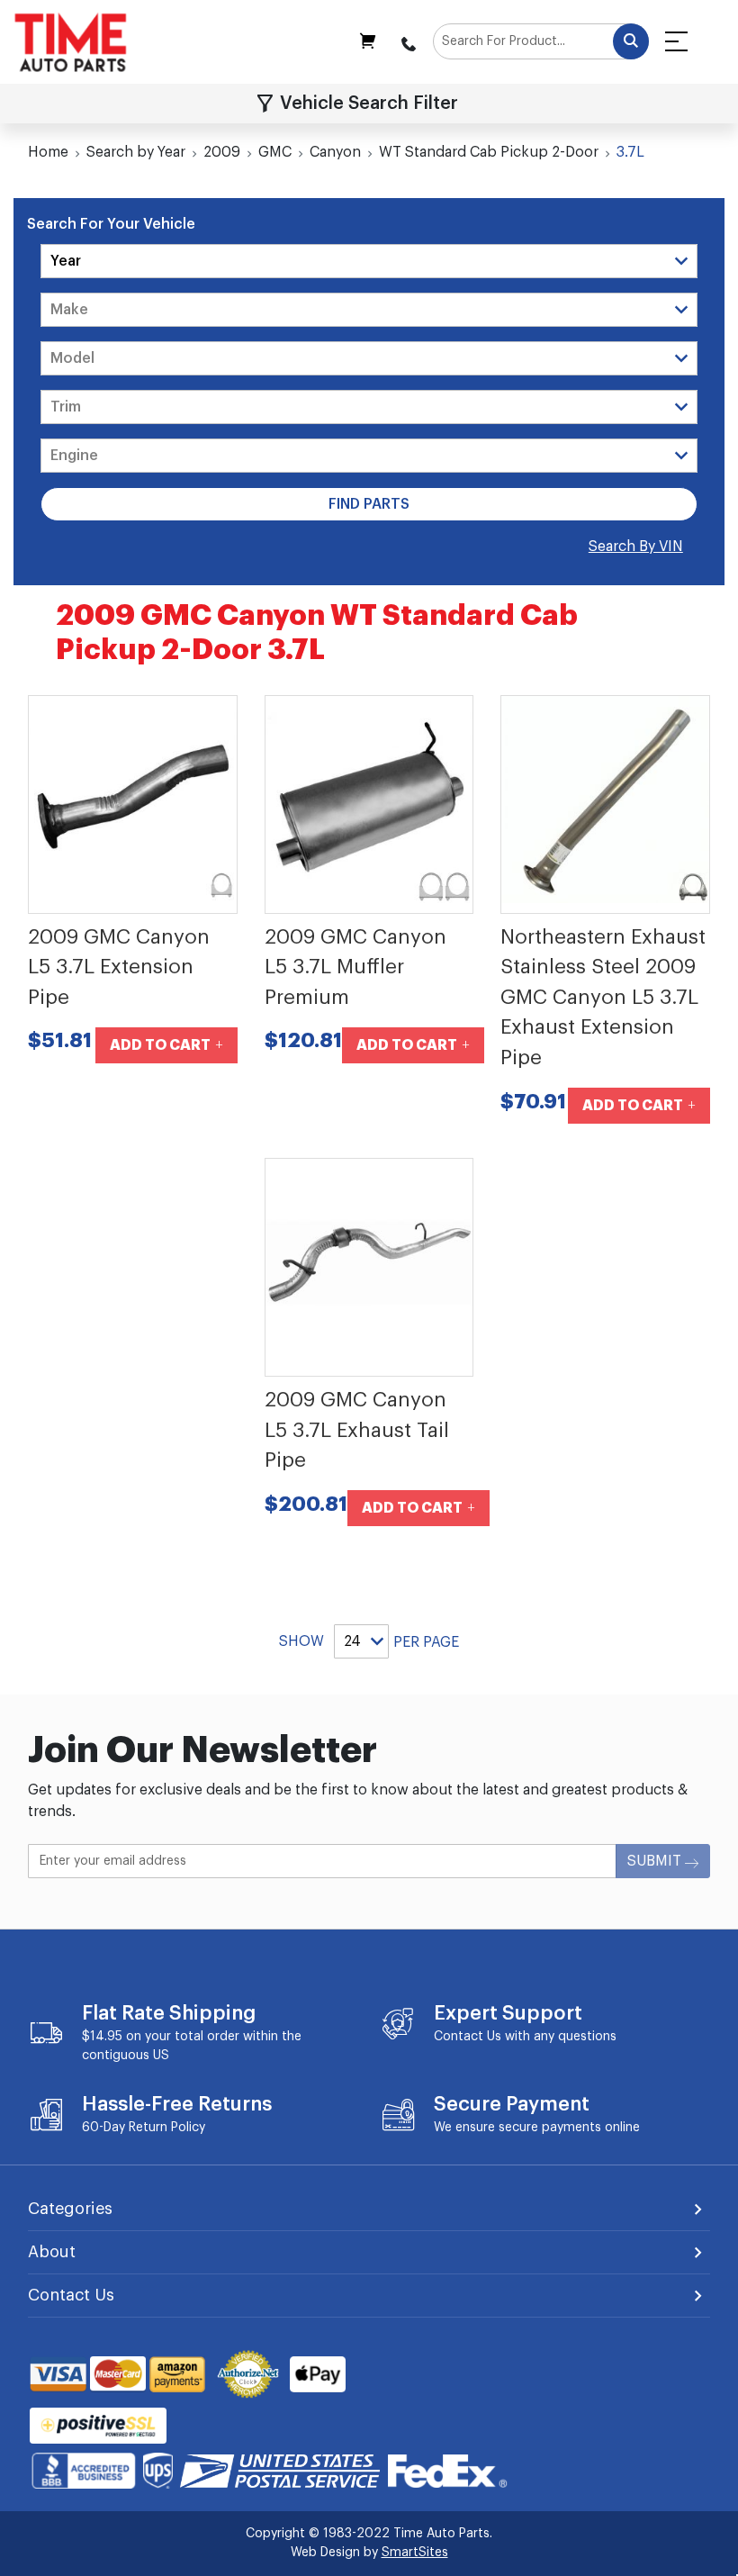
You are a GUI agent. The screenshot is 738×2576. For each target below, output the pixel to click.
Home (48, 152)
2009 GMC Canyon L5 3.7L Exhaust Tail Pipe (357, 1430)
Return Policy (167, 2128)
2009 (222, 152)
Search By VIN (636, 547)
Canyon (335, 152)
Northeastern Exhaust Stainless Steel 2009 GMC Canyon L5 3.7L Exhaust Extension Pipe (603, 998)
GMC (275, 152)
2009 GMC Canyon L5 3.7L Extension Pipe (119, 967)
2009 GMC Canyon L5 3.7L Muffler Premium (355, 967)
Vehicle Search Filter (369, 104)
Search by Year (136, 152)
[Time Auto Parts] (71, 42)
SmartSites (415, 2553)
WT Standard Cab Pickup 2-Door (489, 152)
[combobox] (541, 41)
